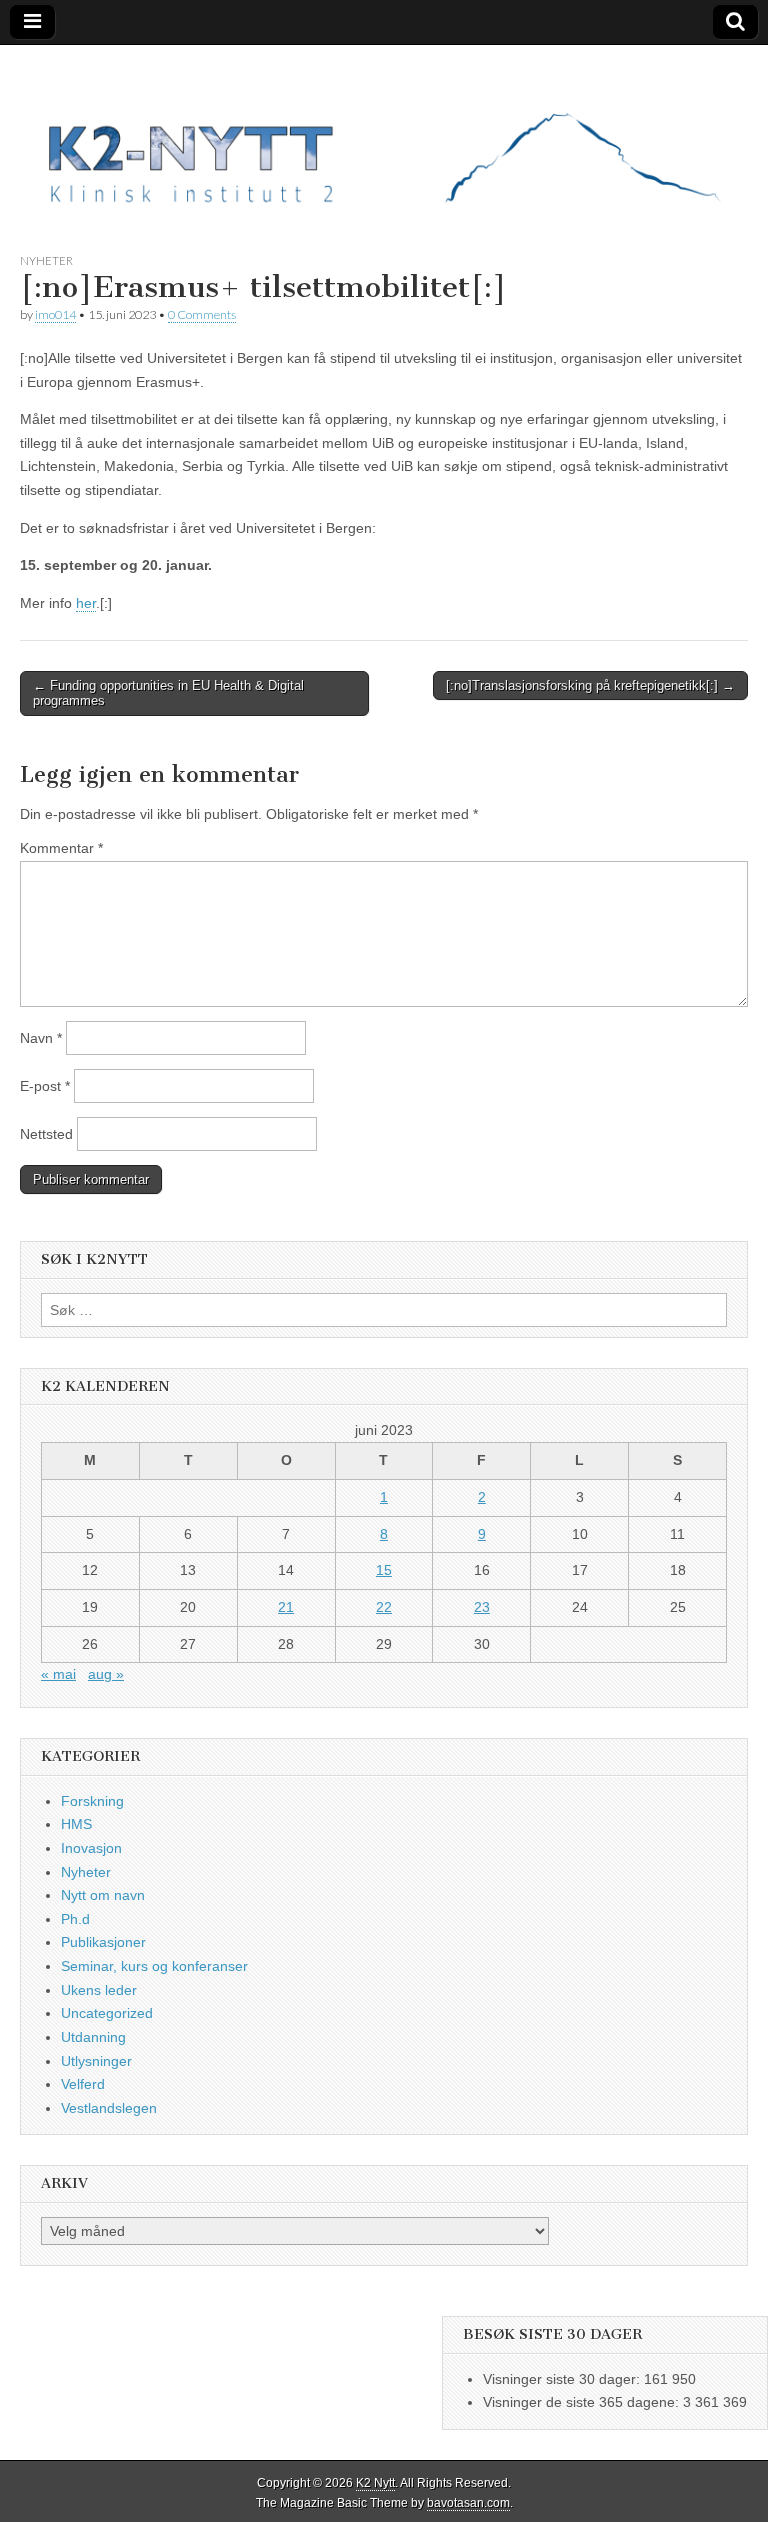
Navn (41, 1038)
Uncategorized (107, 2013)
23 (482, 1607)
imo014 (55, 314)
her (86, 603)
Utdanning (93, 2037)
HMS (76, 1824)
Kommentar (61, 848)
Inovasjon (91, 1848)
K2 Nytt (375, 2483)
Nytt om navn (103, 1895)
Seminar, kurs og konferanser (154, 1966)
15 (384, 1570)
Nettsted (46, 1134)
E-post (45, 1086)
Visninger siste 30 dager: (563, 2379)
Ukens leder (99, 1990)
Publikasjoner (103, 1942)
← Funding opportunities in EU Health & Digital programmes (168, 693)
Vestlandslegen (109, 2108)
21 (286, 1607)
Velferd (83, 2084)
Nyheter (46, 260)
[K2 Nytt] (384, 133)
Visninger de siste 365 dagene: (583, 2402)
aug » (106, 1674)
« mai (58, 1674)
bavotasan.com (468, 2503)
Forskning (92, 1801)
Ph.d (75, 1919)
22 (384, 1607)
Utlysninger (96, 2061)
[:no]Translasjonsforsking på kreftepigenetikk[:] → (590, 685)
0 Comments (202, 314)
